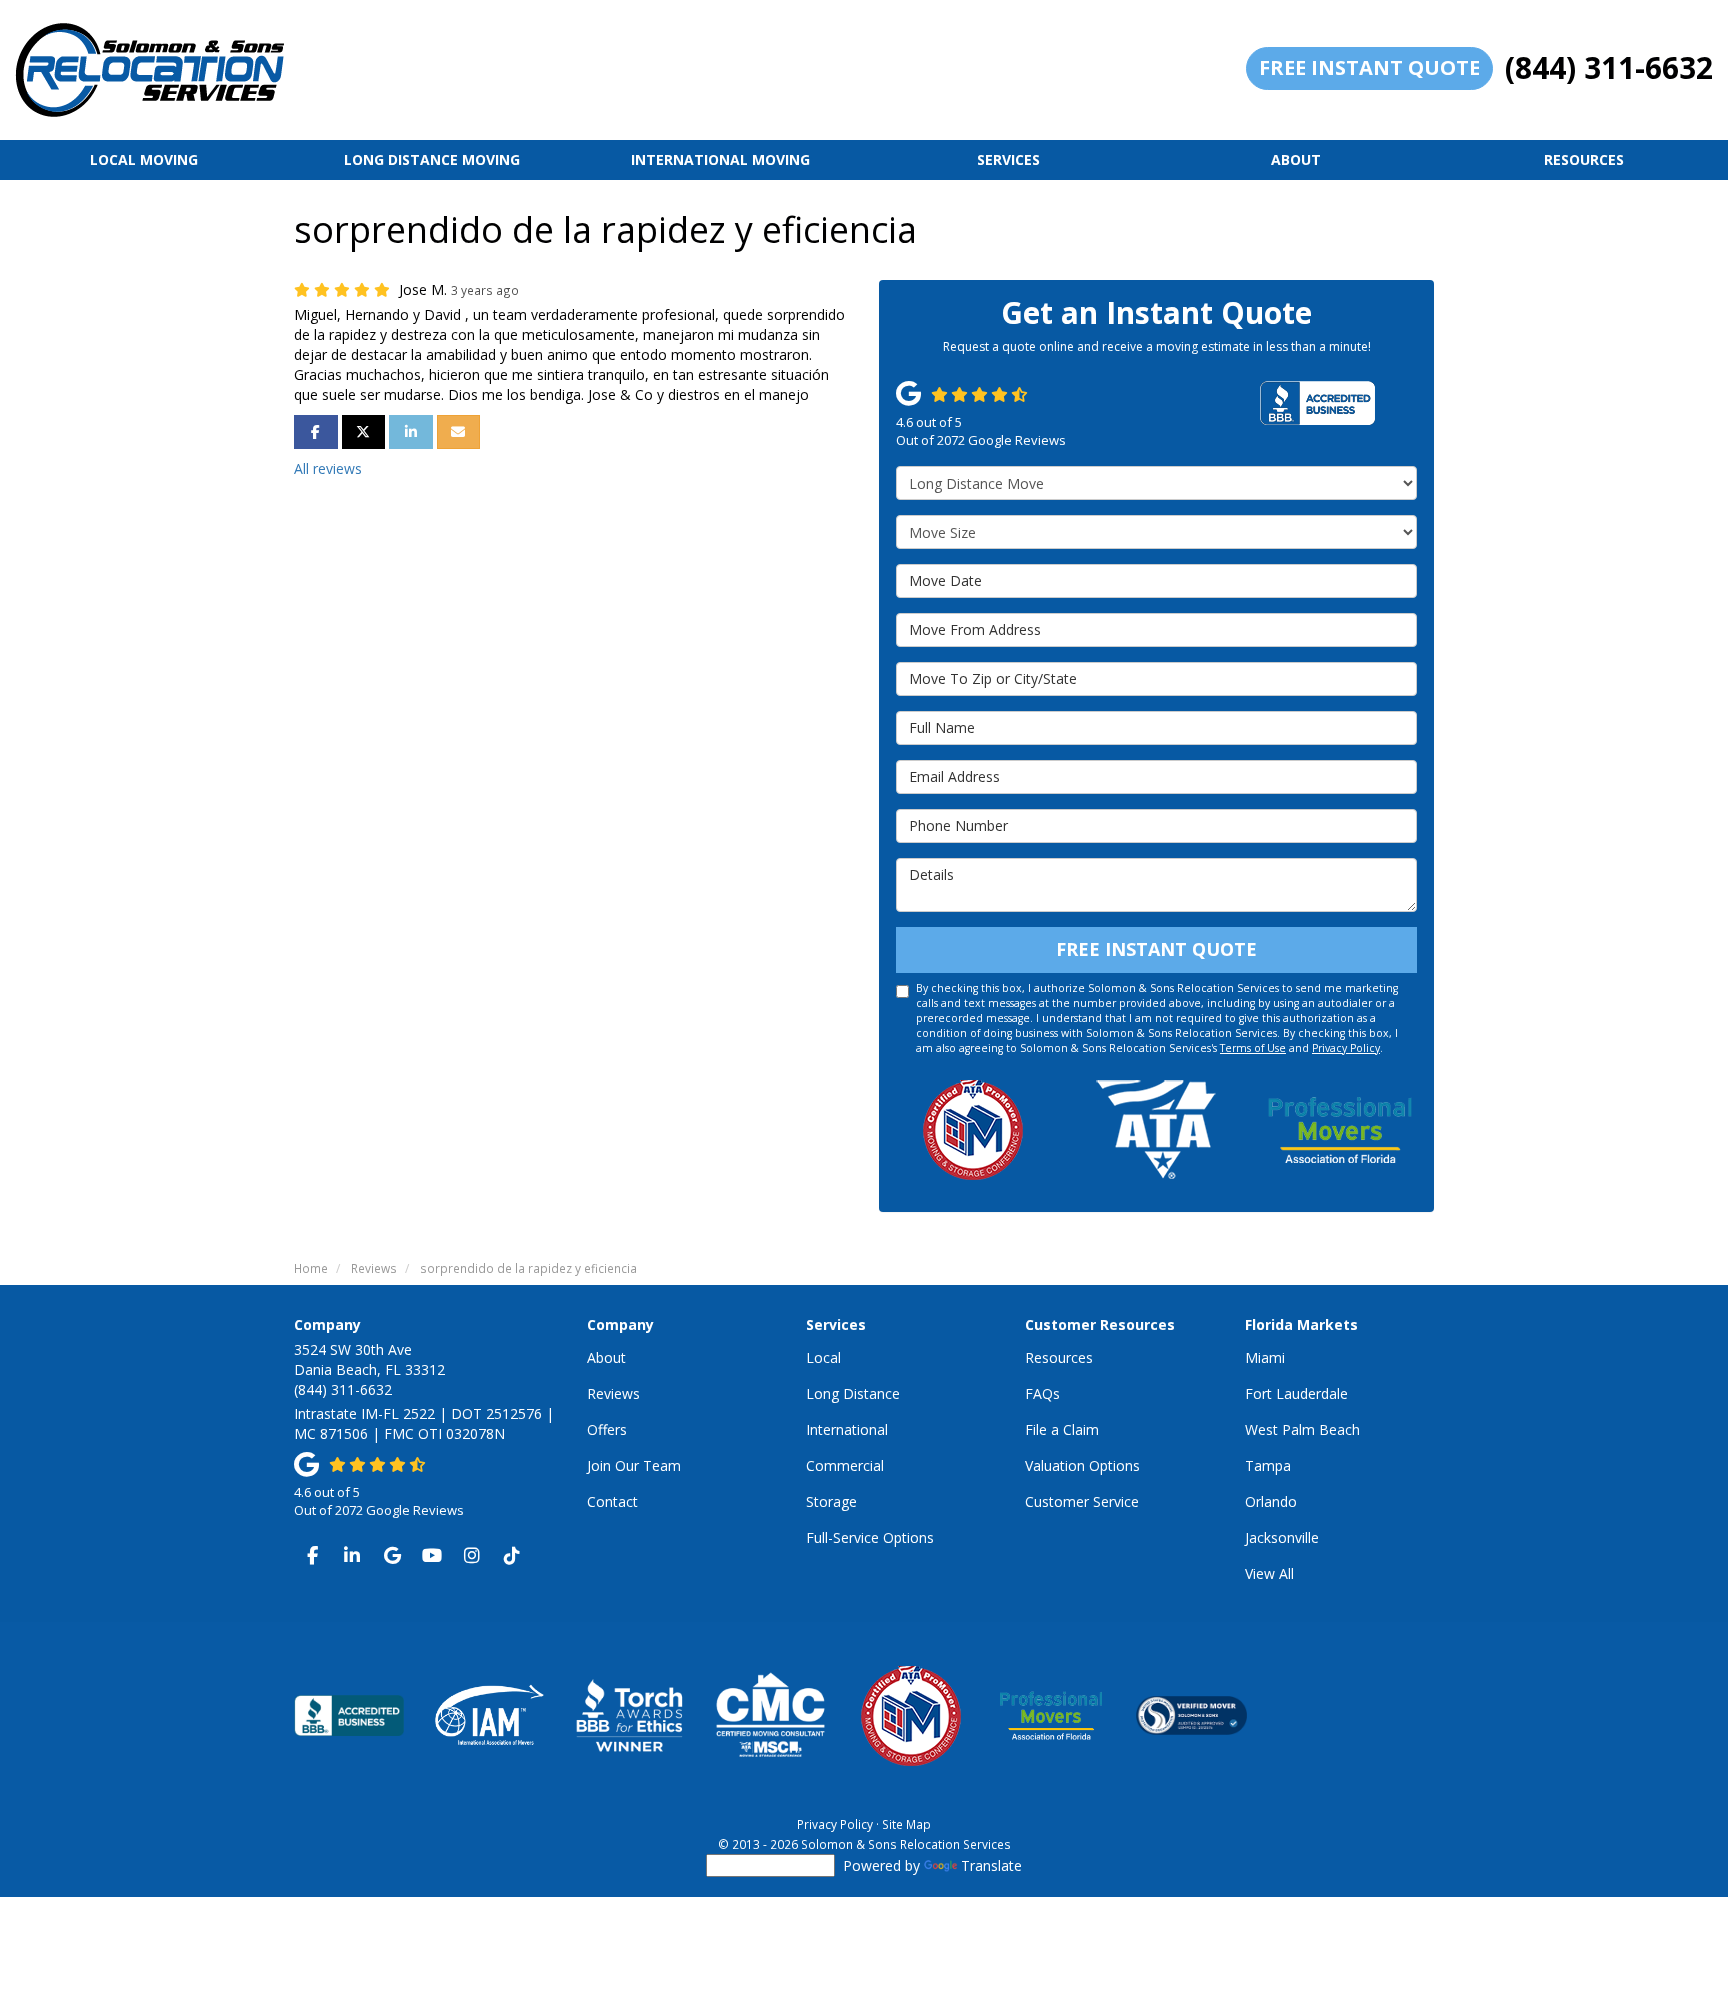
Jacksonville (1282, 1537)
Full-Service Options (870, 1537)
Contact (612, 1501)
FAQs (1042, 1393)
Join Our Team (634, 1465)
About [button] (1296, 159)
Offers (607, 1429)
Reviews (613, 1393)
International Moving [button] (720, 159)
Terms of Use (1253, 1048)
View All (1269, 1573)
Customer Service (1082, 1501)
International (847, 1429)
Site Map (906, 1824)
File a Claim (1062, 1429)
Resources (1059, 1357)
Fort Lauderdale (1296, 1393)
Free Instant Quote (1369, 67)
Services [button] (1008, 159)
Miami (1265, 1357)
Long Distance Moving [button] (432, 159)
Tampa (1268, 1465)
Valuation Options (1082, 1465)
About (606, 1357)
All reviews (328, 468)
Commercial (845, 1465)
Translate (991, 1865)
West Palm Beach (1302, 1429)
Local (823, 1357)
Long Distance (853, 1393)
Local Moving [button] (144, 159)
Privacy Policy (1346, 1048)
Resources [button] (1584, 159)
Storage (831, 1501)
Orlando (1271, 1501)
